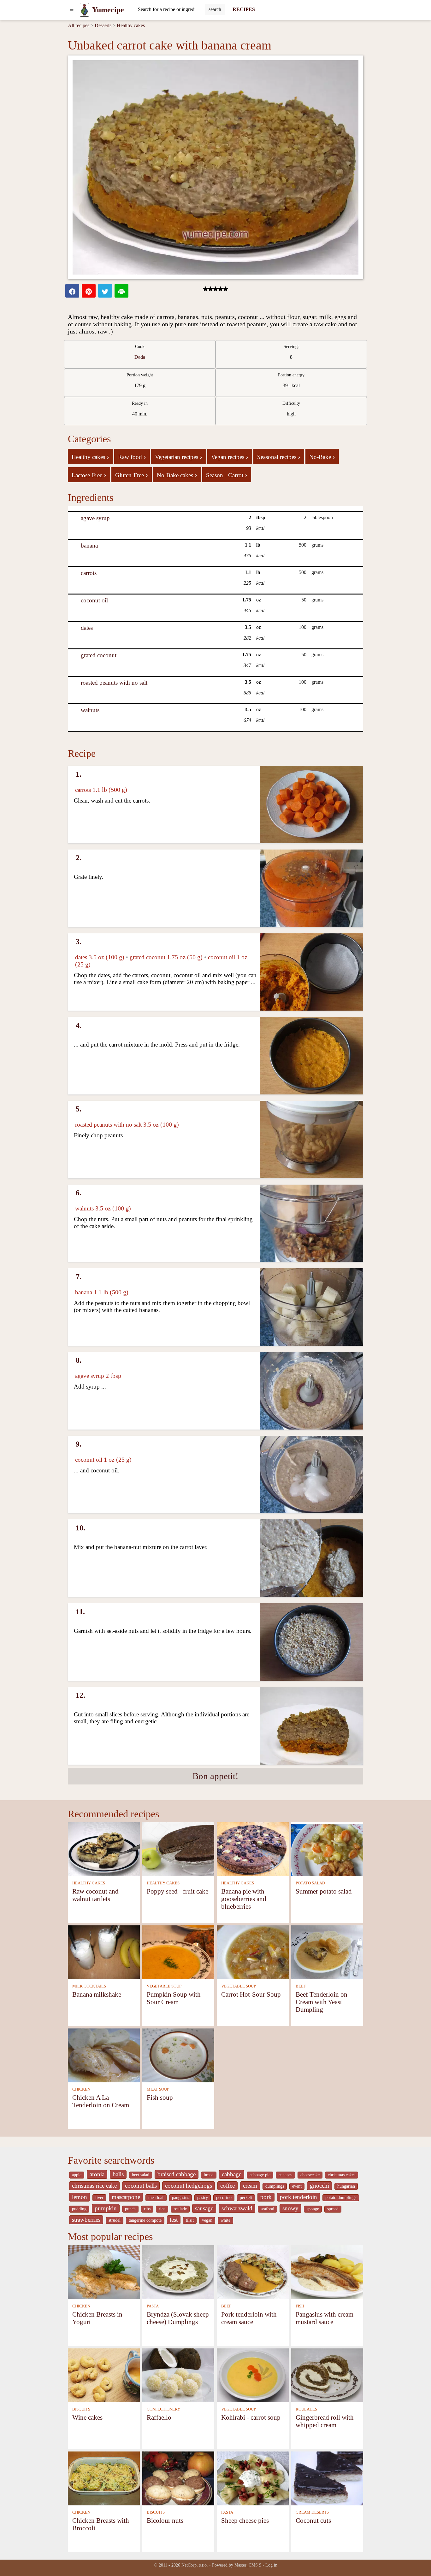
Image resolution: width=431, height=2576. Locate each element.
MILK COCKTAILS (89, 1986)
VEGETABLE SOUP (164, 1986)
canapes (285, 2175)
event (297, 2186)
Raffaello (159, 2417)
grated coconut (99, 655)
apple (77, 2175)
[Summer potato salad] (327, 1849)
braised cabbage (177, 2174)
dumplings (275, 2186)
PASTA (153, 2306)
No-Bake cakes (177, 475)
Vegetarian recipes (179, 456)
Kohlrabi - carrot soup (251, 2417)
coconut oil (94, 600)
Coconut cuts (313, 2520)
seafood (267, 2209)
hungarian (346, 2186)
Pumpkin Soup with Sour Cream (174, 1998)
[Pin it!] (89, 291)
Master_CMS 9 (248, 2565)
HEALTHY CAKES (89, 1883)
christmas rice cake (94, 2186)
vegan (207, 2220)
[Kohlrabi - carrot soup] (253, 2375)
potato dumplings (341, 2198)
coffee (227, 2186)
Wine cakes (87, 2417)
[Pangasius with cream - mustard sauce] (327, 2272)
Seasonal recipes (279, 456)
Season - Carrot (227, 475)
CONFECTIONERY (163, 2409)
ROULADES (306, 2409)
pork (266, 2197)
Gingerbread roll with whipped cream (325, 2421)
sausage (204, 2208)
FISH (300, 2306)
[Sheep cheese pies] (253, 2478)
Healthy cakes (131, 25)
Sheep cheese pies (245, 2520)
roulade (180, 2209)
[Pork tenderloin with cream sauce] (253, 2272)
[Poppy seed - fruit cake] (178, 1849)
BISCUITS (81, 2409)
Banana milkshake (97, 1994)
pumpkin (106, 2208)
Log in (271, 2565)
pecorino (224, 2198)
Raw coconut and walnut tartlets (95, 1895)
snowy (290, 2208)
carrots (89, 573)
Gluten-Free (132, 475)
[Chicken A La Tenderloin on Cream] (104, 2055)
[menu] (72, 10)
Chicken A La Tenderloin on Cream (101, 2101)
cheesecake (310, 2175)
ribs (147, 2209)
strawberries (86, 2220)
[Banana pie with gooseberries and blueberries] (253, 1849)
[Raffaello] (178, 2375)
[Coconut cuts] (327, 2478)
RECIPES (244, 9)
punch (130, 2209)
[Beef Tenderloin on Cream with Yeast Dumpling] (327, 1952)
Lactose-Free (89, 475)
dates (87, 628)
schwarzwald (237, 2208)
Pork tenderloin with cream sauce (249, 2318)
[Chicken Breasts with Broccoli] (104, 2478)
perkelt (246, 2198)
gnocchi (319, 2186)
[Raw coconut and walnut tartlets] (104, 1849)
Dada (140, 357)
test (174, 2220)
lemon (80, 2197)
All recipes (79, 25)
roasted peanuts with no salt (114, 683)
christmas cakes (342, 2175)
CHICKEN (81, 2089)
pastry (203, 2198)
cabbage (232, 2174)
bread (209, 2175)
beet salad (141, 2175)
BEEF (301, 1986)
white (225, 2220)
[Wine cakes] (104, 2375)
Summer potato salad (324, 1891)
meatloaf (156, 2198)
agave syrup (95, 518)
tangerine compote (145, 2220)
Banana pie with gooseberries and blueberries (244, 1899)
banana (89, 545)
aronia (97, 2174)
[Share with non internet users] (121, 291)
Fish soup (160, 2097)
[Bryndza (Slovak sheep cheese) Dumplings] (178, 2272)
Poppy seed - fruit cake (177, 1891)
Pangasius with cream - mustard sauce (326, 2318)
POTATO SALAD (310, 1883)
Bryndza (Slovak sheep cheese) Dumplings (178, 2318)
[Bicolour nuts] (178, 2478)
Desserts (103, 25)
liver (99, 2198)
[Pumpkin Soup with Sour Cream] (178, 1952)
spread (333, 2209)
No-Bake (322, 456)
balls (118, 2174)
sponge (313, 2209)
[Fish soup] (178, 2055)
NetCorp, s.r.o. (195, 2565)
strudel (115, 2220)
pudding (79, 2209)
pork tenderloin (298, 2197)
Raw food (132, 456)
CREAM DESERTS (312, 2512)
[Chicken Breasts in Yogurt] (104, 2272)
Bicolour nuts (165, 2520)
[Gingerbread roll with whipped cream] (327, 2375)
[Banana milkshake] (104, 1952)
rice (162, 2209)
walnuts (90, 710)
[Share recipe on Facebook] (72, 291)
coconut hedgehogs (189, 2186)
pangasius (180, 2198)
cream (250, 2186)
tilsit (190, 2220)
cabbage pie (260, 2175)
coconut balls (141, 2186)
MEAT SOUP (158, 2089)
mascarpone (126, 2197)
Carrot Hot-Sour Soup (251, 1994)
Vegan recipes (230, 456)
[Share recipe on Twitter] (105, 291)
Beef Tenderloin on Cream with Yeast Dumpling (322, 2002)
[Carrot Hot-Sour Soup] (253, 1952)
